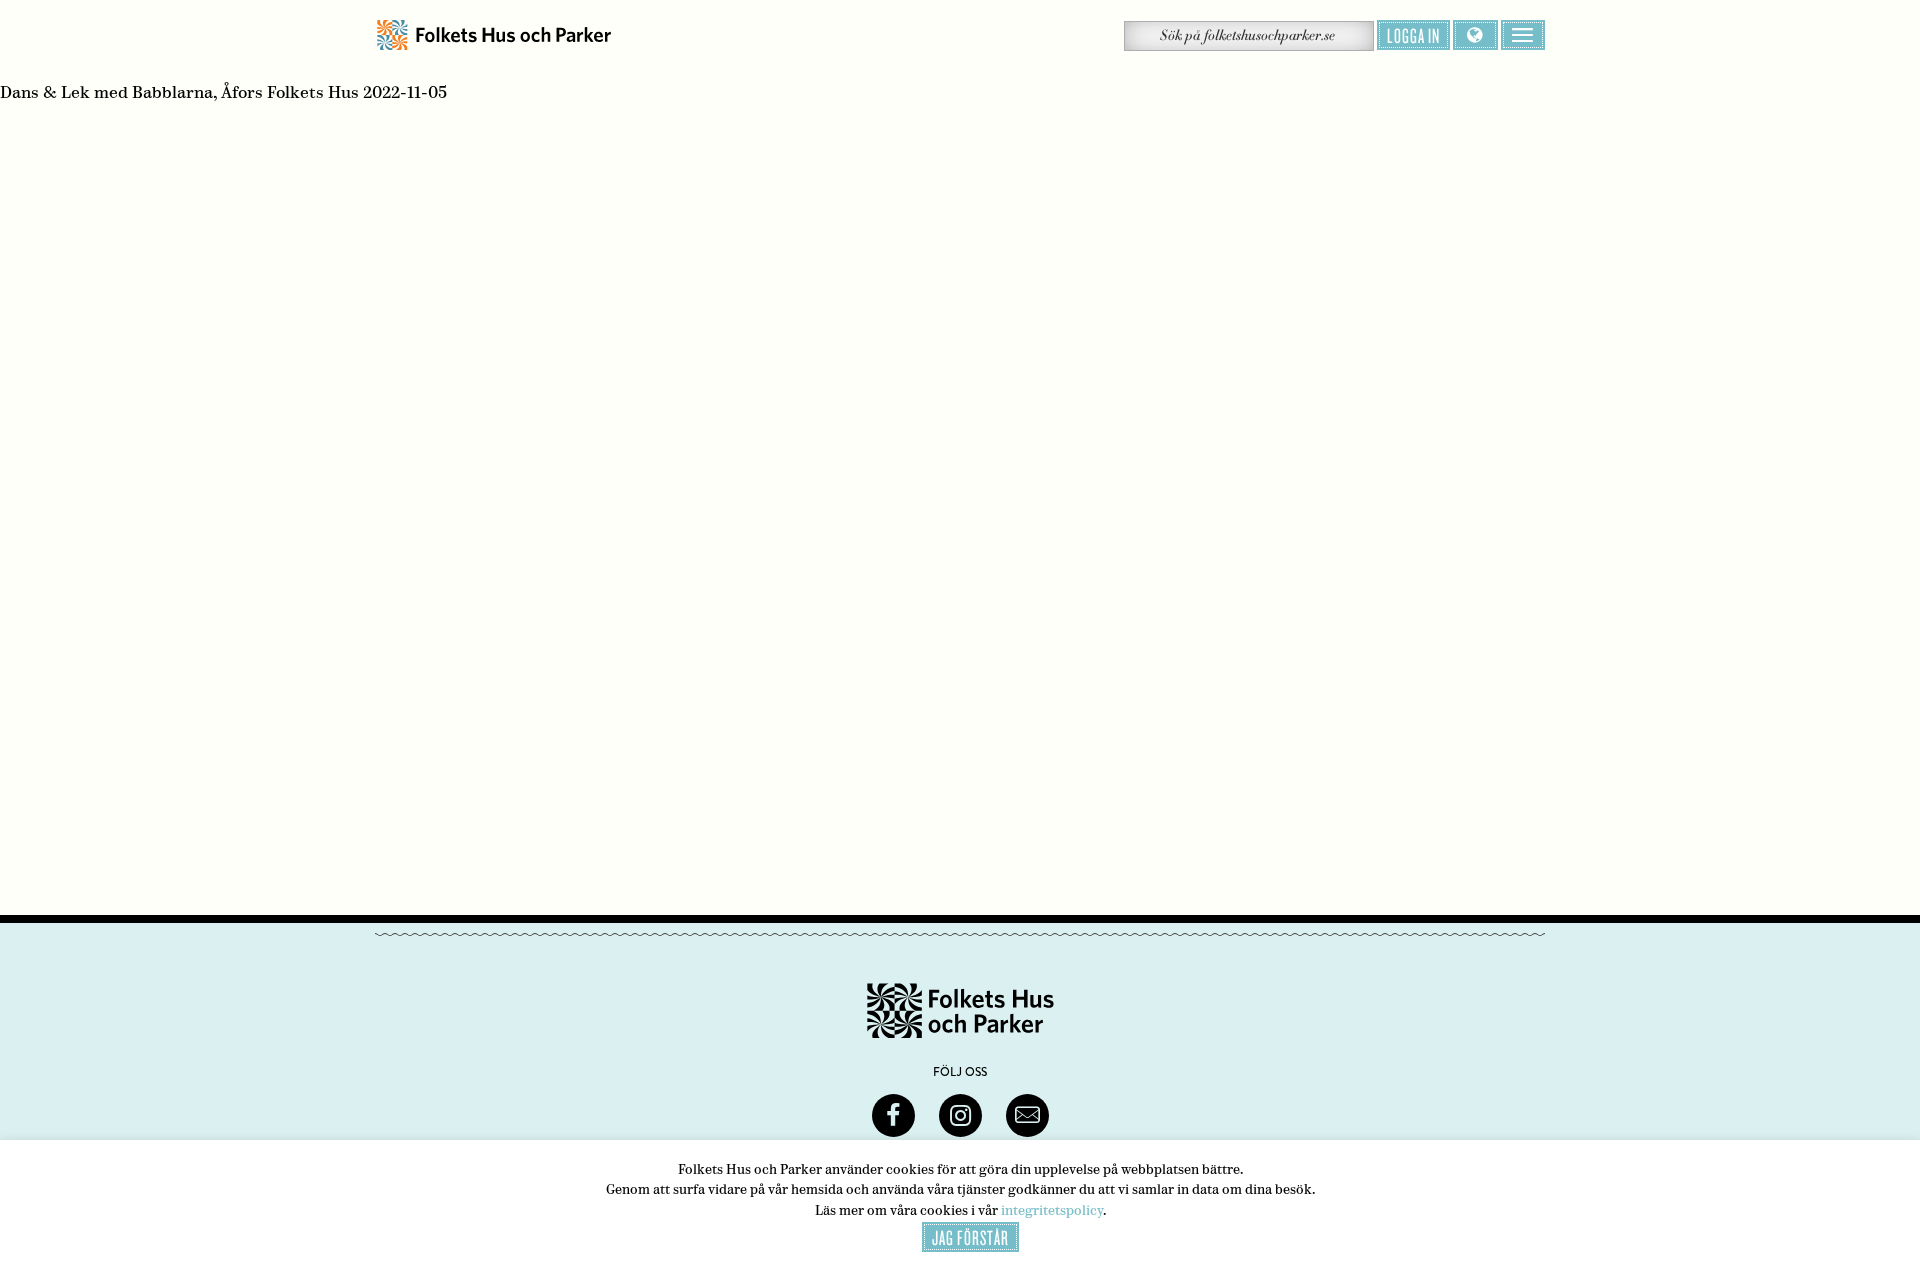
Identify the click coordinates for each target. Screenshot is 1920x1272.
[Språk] (1475, 35)
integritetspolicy (1052, 1210)
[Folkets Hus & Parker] (494, 35)
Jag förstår (970, 1237)
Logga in (1413, 35)
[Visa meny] (1523, 35)
